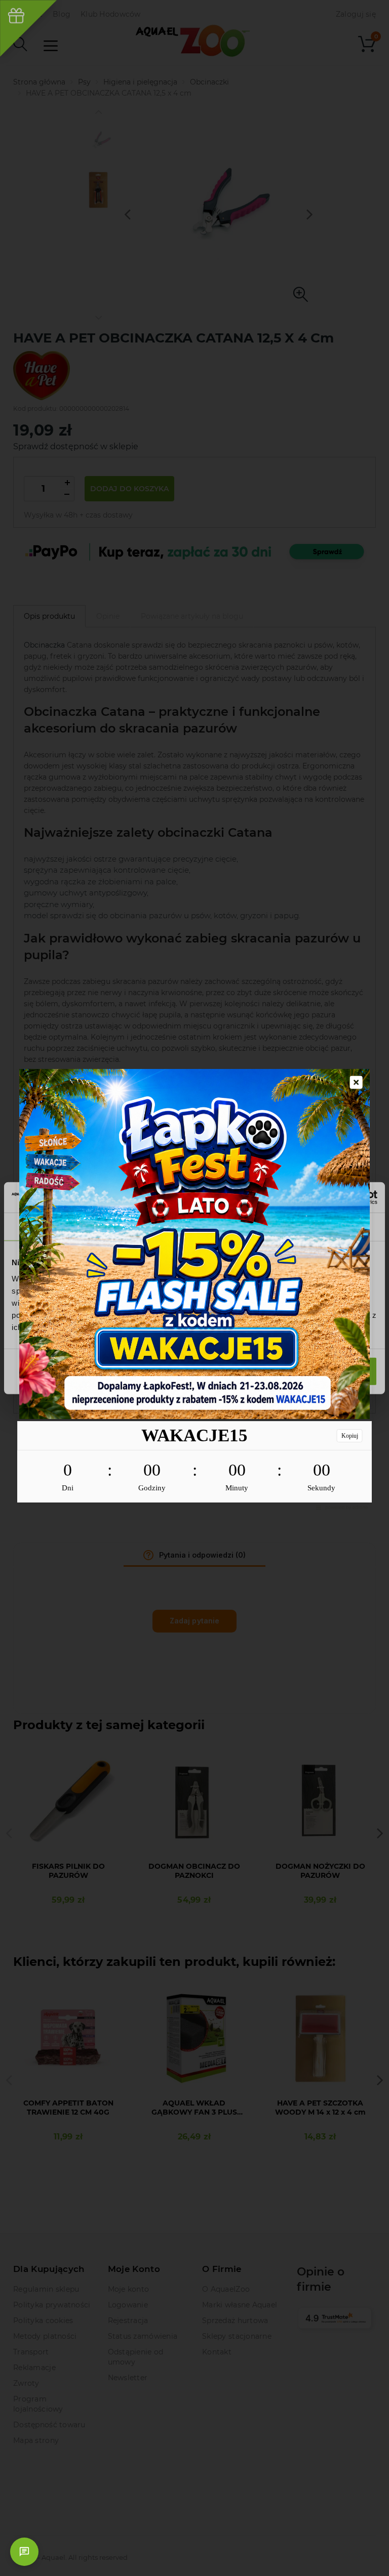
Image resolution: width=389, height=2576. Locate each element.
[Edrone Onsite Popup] (194, 1288)
